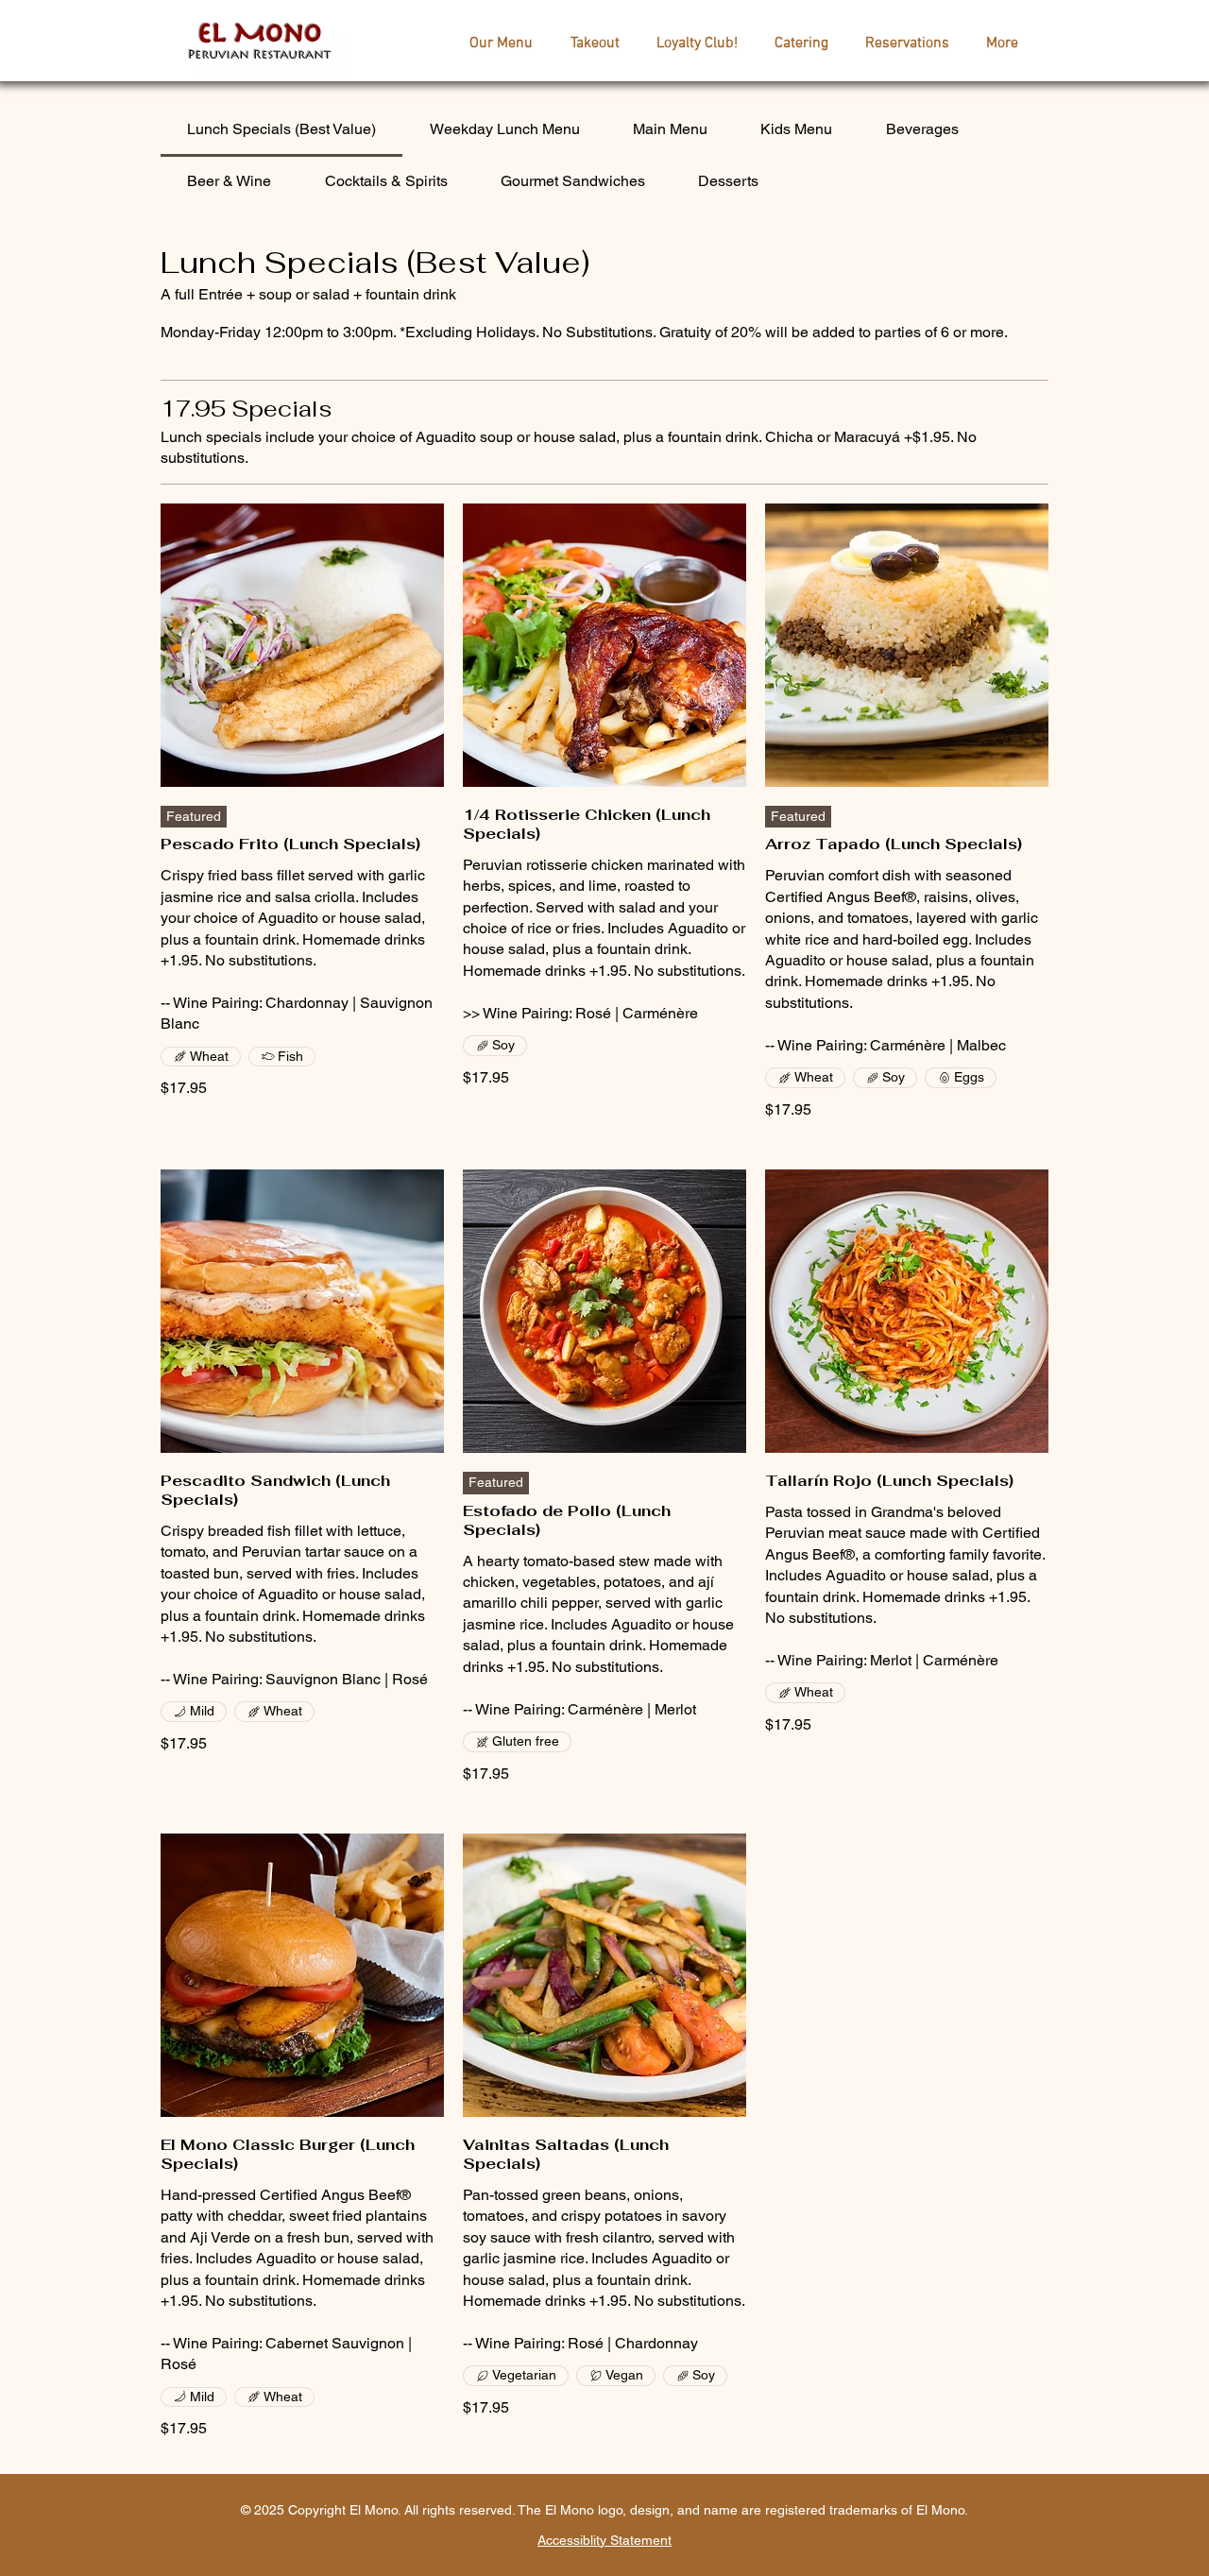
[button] (501, 43)
